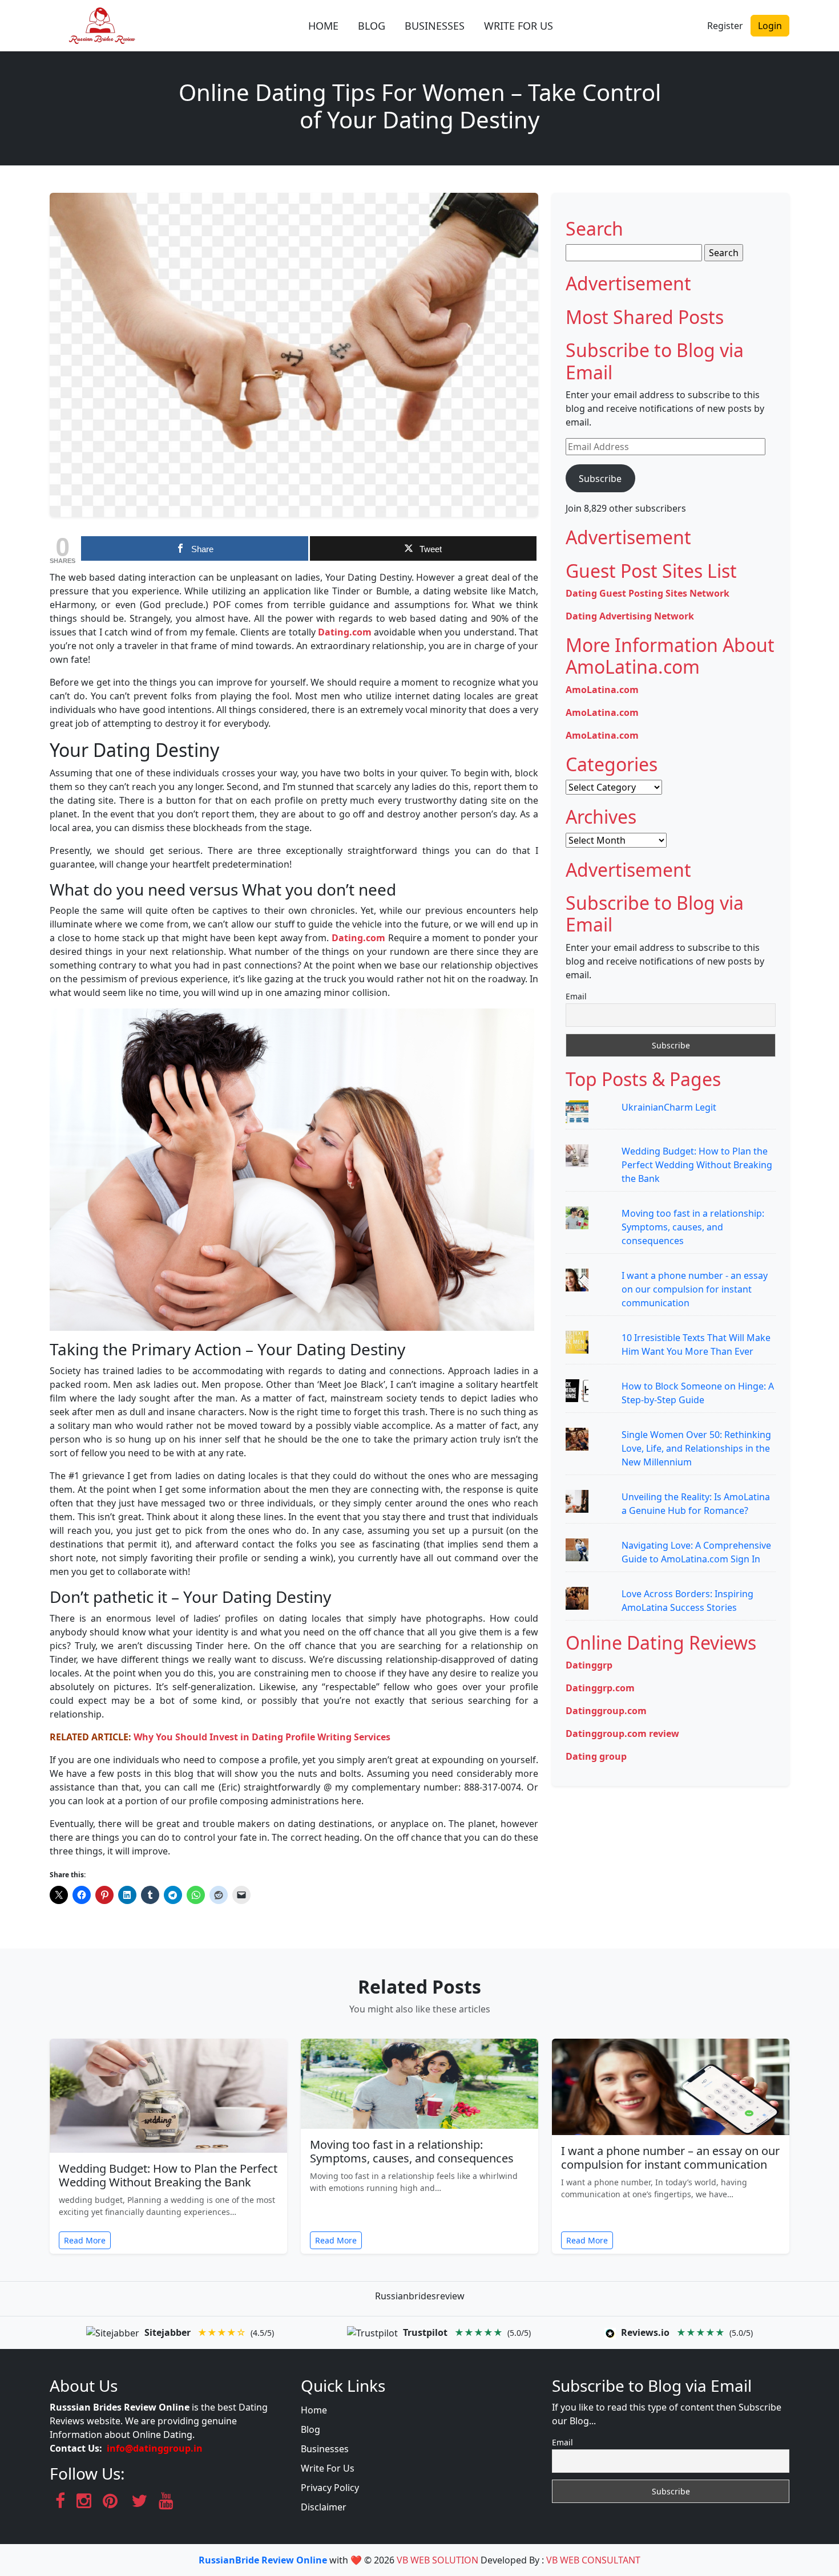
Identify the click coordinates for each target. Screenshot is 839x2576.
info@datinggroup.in (155, 2448)
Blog (310, 2429)
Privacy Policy (330, 2488)
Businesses (325, 2449)
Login (770, 26)
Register (725, 26)
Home (314, 2410)
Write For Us (328, 2468)
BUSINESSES (435, 26)
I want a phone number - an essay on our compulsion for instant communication (695, 1289)
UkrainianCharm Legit (669, 1107)
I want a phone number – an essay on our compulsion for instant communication (670, 2158)
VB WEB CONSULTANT (593, 2560)
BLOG (372, 26)
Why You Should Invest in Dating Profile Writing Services (262, 1737)
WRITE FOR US (519, 26)
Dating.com (345, 632)
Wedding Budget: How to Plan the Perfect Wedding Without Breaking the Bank (697, 1165)
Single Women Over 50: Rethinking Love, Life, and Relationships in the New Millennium (696, 1448)
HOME (323, 26)
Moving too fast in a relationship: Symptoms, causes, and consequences (693, 1227)
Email (576, 996)
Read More (85, 2240)
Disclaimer (324, 2507)
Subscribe (600, 479)
